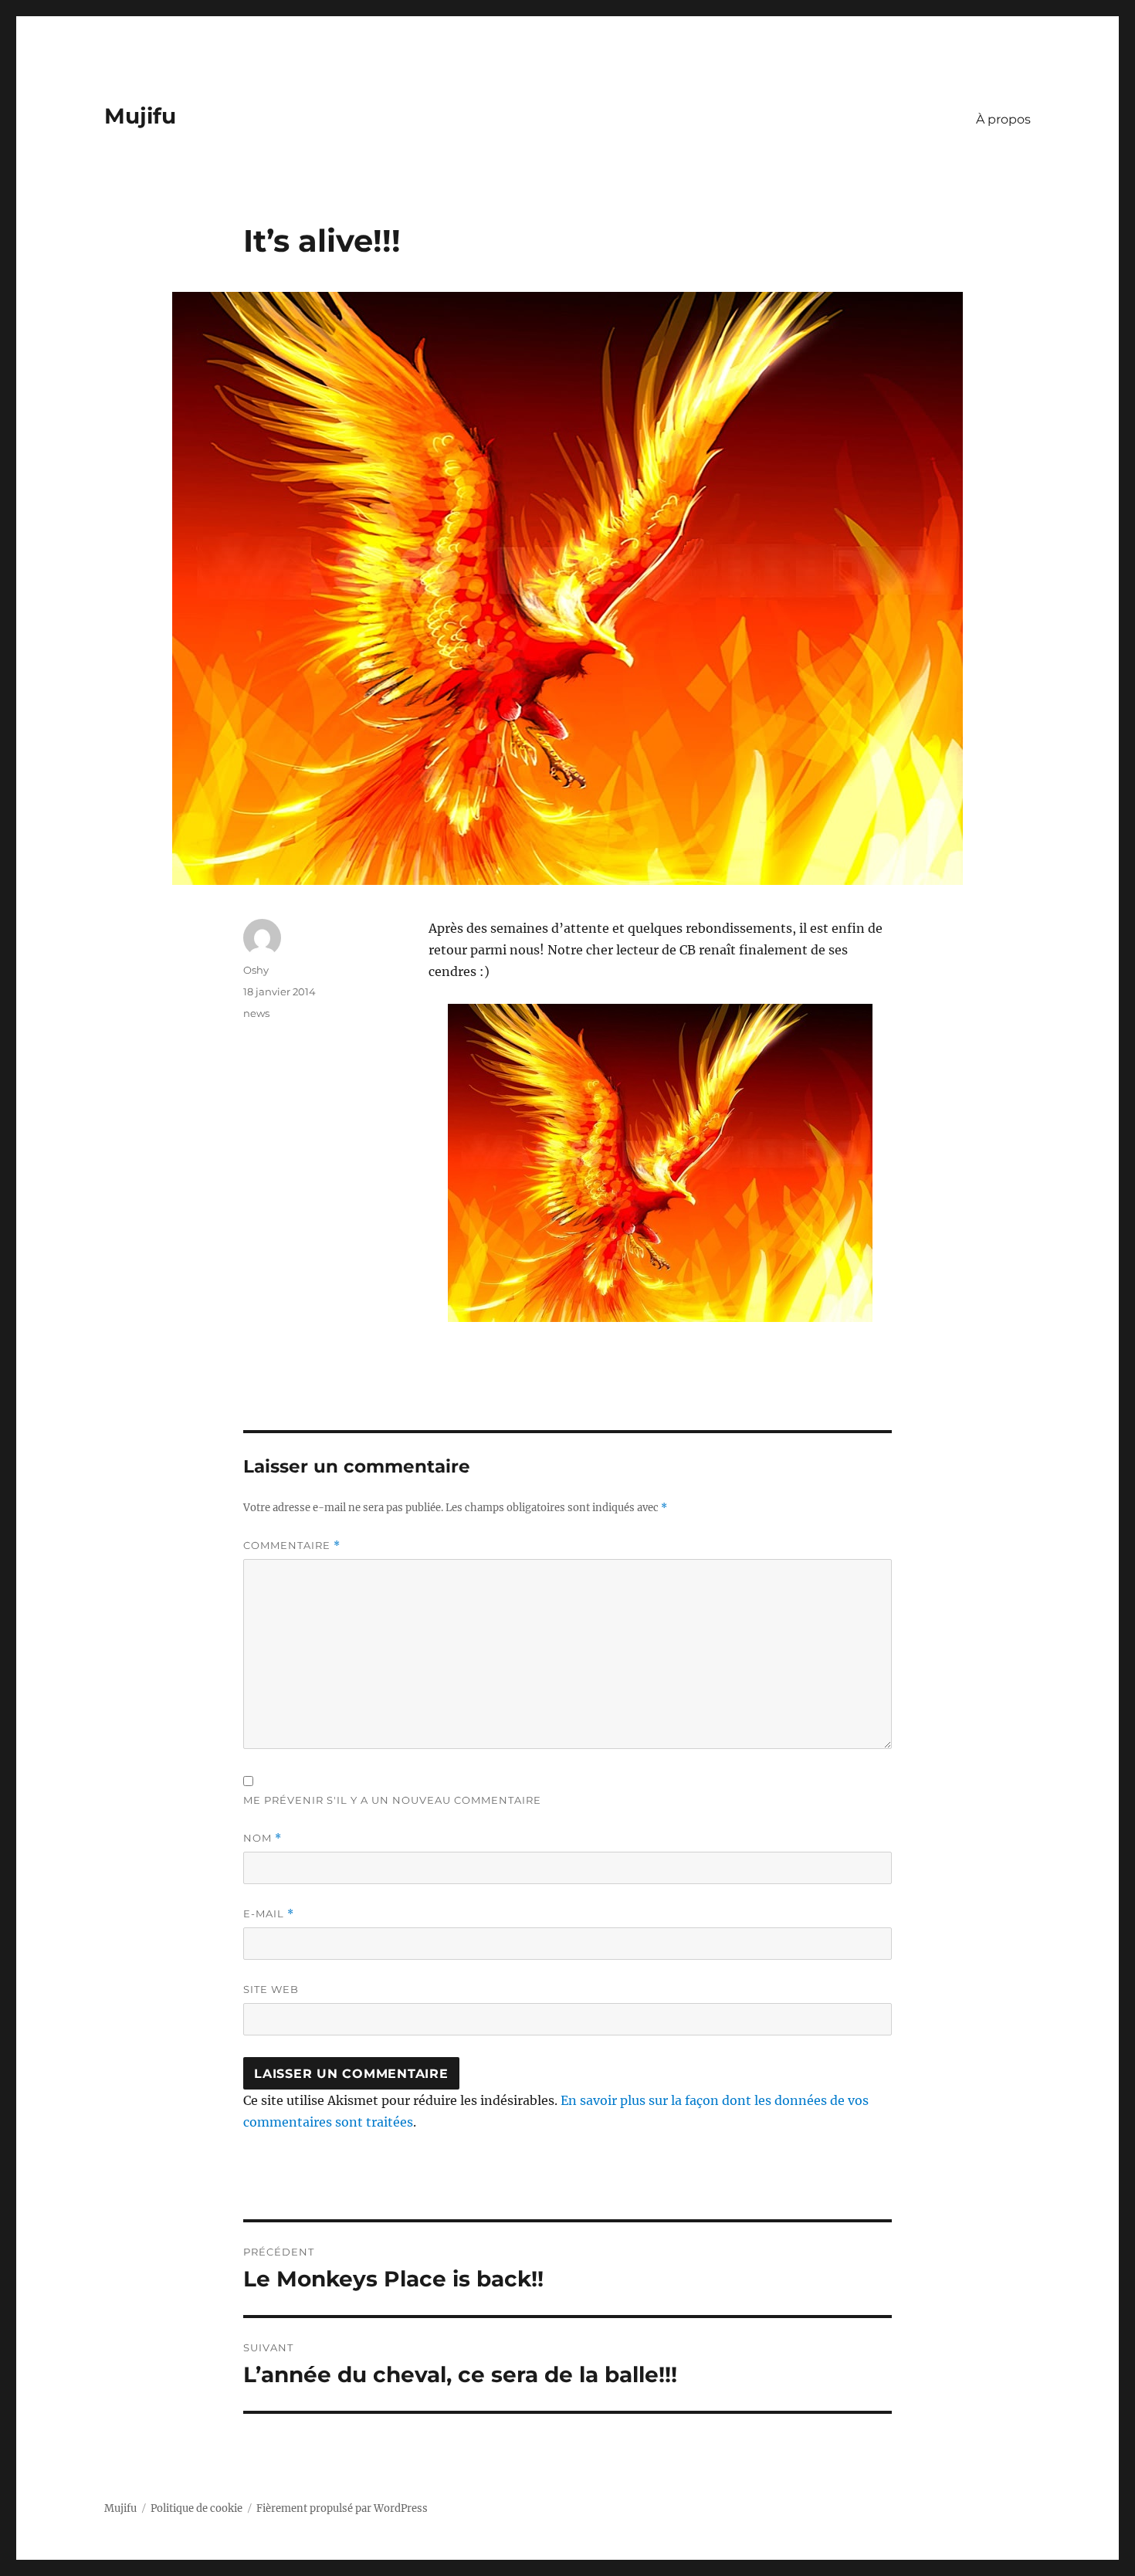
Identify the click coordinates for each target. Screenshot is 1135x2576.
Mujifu (140, 116)
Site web (271, 1989)
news (256, 1013)
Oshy (256, 970)
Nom (263, 1838)
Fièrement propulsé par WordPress (342, 2508)
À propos (1003, 119)
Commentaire (292, 1546)
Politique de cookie (197, 2508)
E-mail (269, 1914)
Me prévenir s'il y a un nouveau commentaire (392, 1800)
